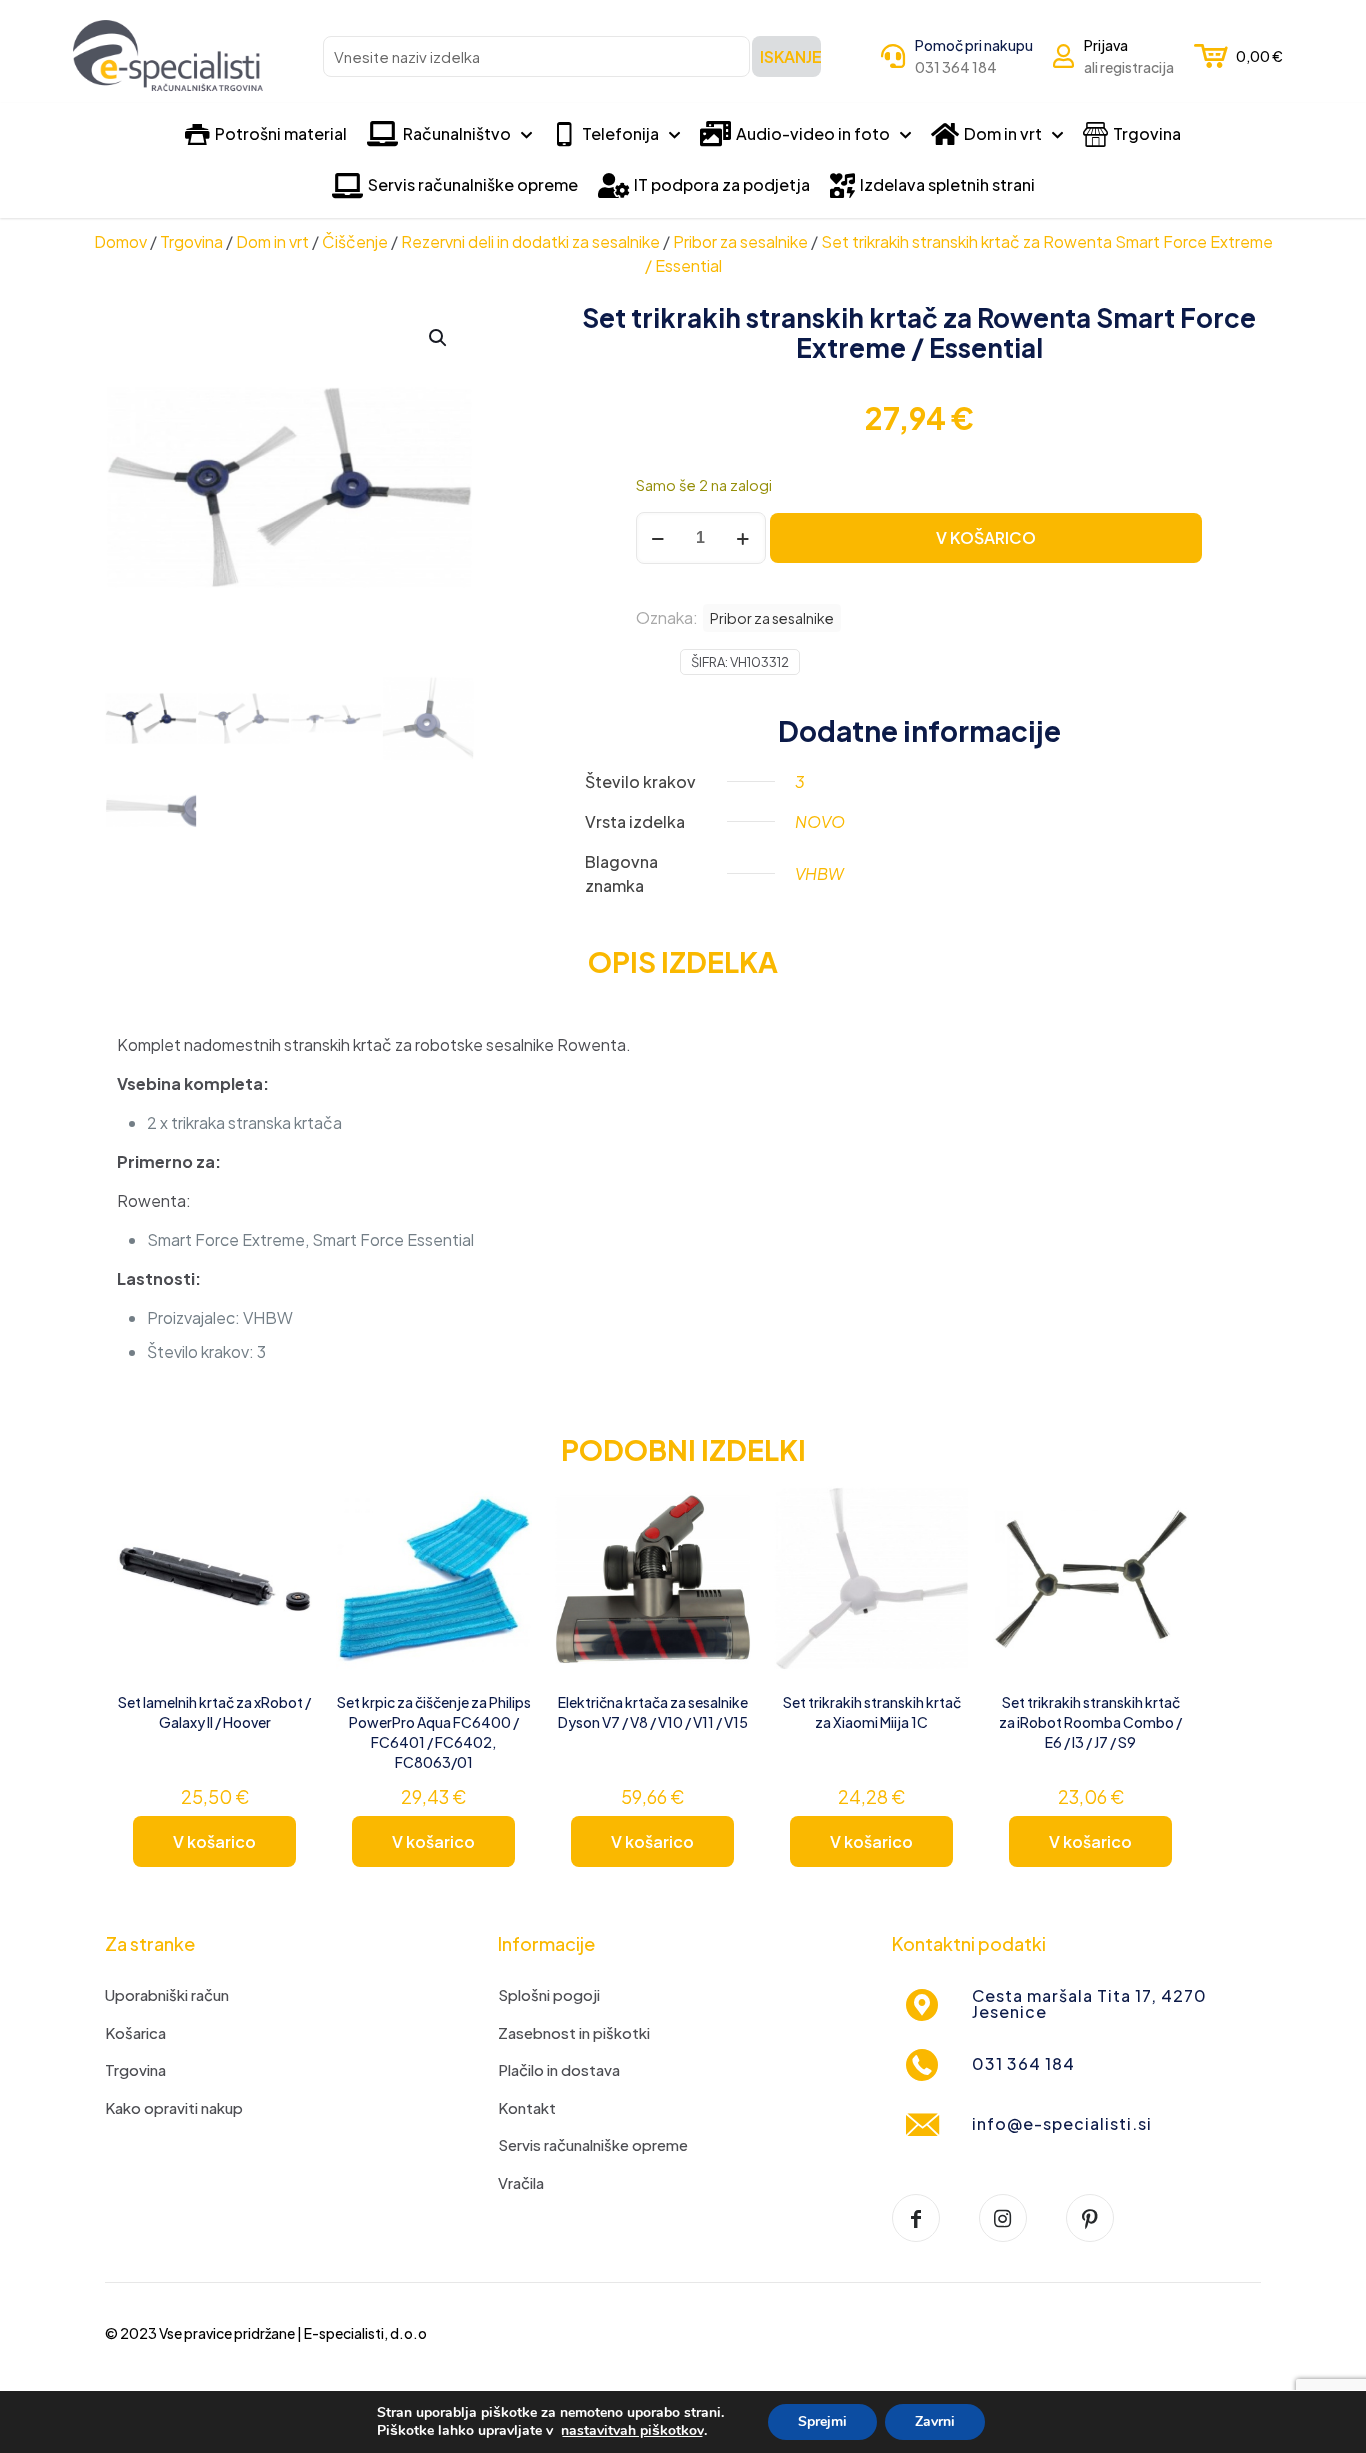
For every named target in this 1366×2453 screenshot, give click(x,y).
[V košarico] (284, 1509)
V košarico (214, 1841)
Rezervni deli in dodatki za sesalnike (530, 241)
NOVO (820, 821)
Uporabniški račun (167, 1994)
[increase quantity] (743, 538)
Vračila (521, 2182)
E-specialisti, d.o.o (365, 2333)
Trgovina (191, 241)
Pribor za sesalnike (740, 241)
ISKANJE (790, 56)
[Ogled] (284, 1552)
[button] (439, 338)
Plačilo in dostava (559, 2069)
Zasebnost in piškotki (574, 2032)
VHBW (819, 873)
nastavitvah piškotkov (632, 2431)
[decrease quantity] (658, 538)
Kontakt (527, 2107)
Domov (120, 241)
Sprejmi (822, 2421)
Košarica (135, 2032)
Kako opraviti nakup (174, 2107)
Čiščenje (355, 241)
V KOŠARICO (986, 537)
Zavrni (935, 2421)
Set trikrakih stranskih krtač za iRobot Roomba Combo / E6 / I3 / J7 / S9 (1090, 1722)
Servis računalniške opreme (593, 2144)
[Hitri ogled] (284, 1595)
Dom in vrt (272, 241)
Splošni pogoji (549, 1994)
